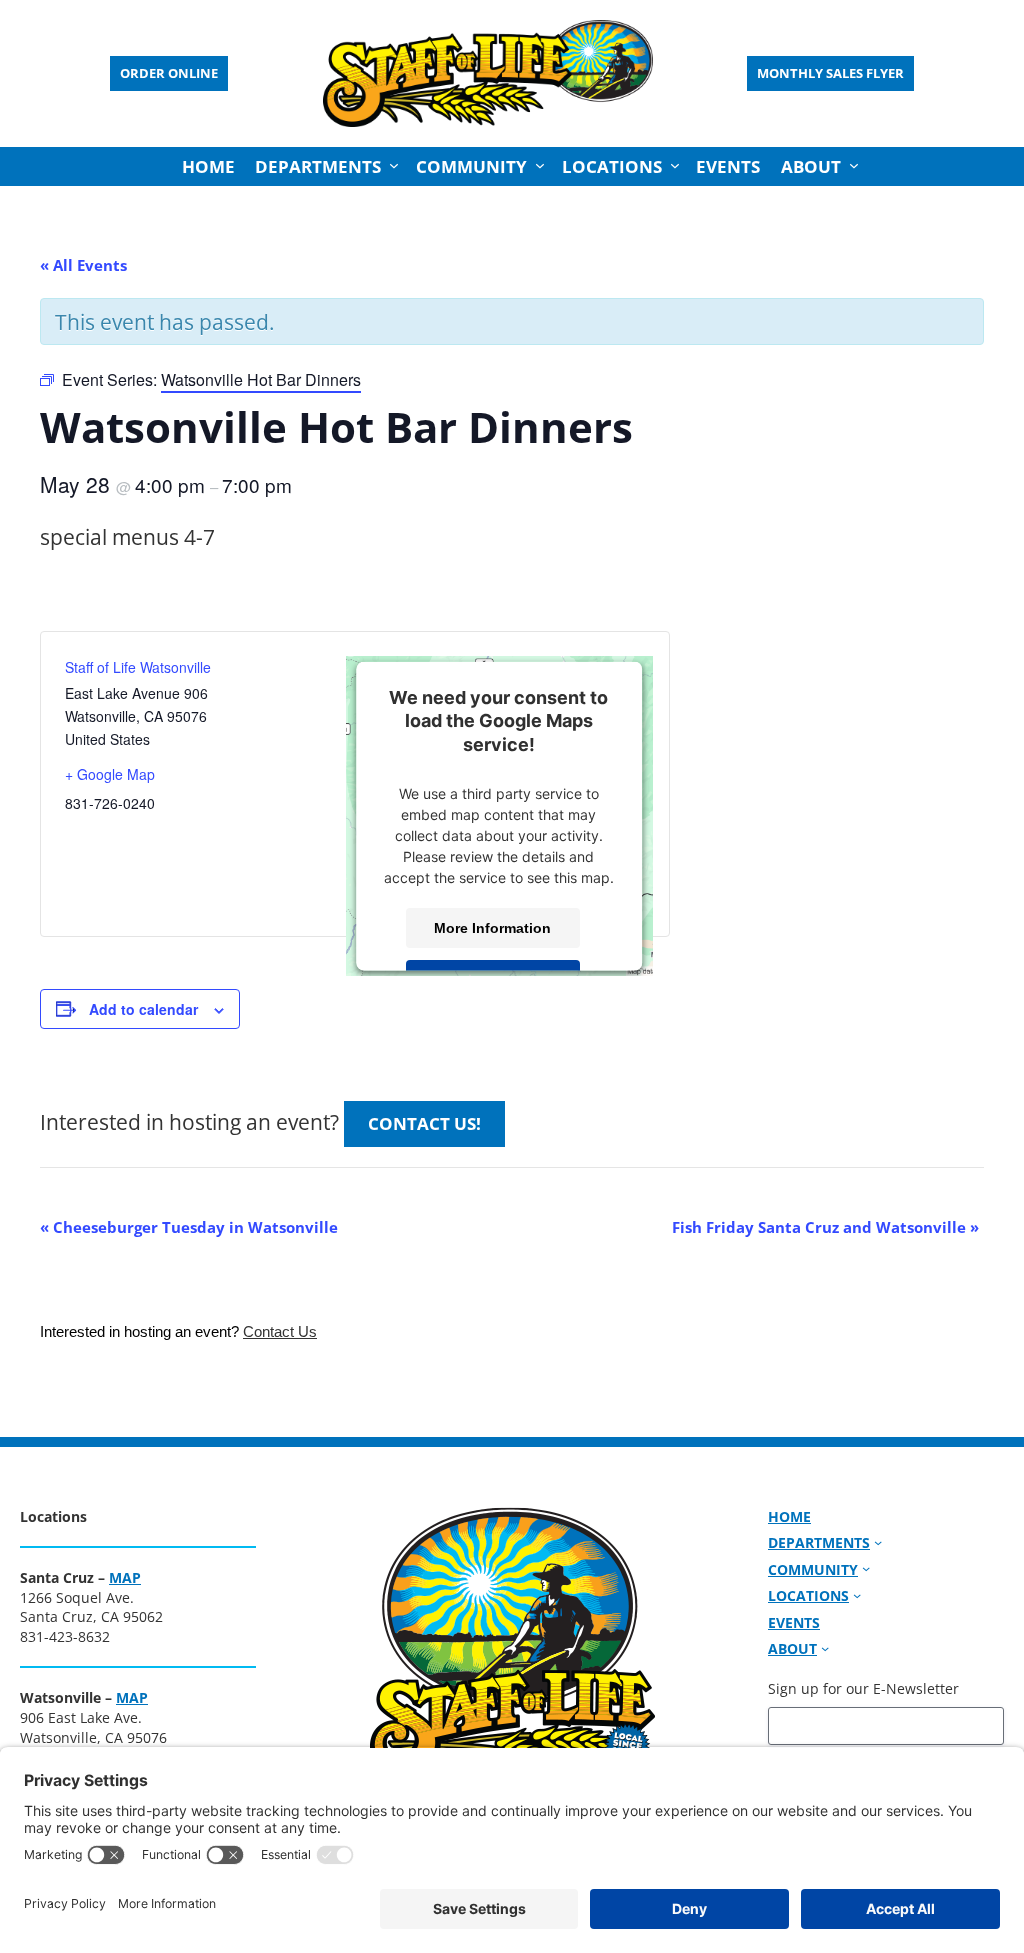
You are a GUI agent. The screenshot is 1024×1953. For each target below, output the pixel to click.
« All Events (83, 265)
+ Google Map (110, 774)
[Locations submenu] (675, 166)
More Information (493, 928)
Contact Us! (424, 1123)
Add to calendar (143, 1009)
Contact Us (280, 1332)
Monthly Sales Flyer (830, 73)
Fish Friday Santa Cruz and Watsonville (825, 1227)
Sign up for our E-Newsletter (863, 1688)
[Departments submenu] (394, 166)
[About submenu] (854, 166)
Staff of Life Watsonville (138, 667)
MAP (125, 1577)
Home (208, 166)
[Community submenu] (540, 166)
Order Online (169, 73)
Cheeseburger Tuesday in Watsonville (189, 1227)
